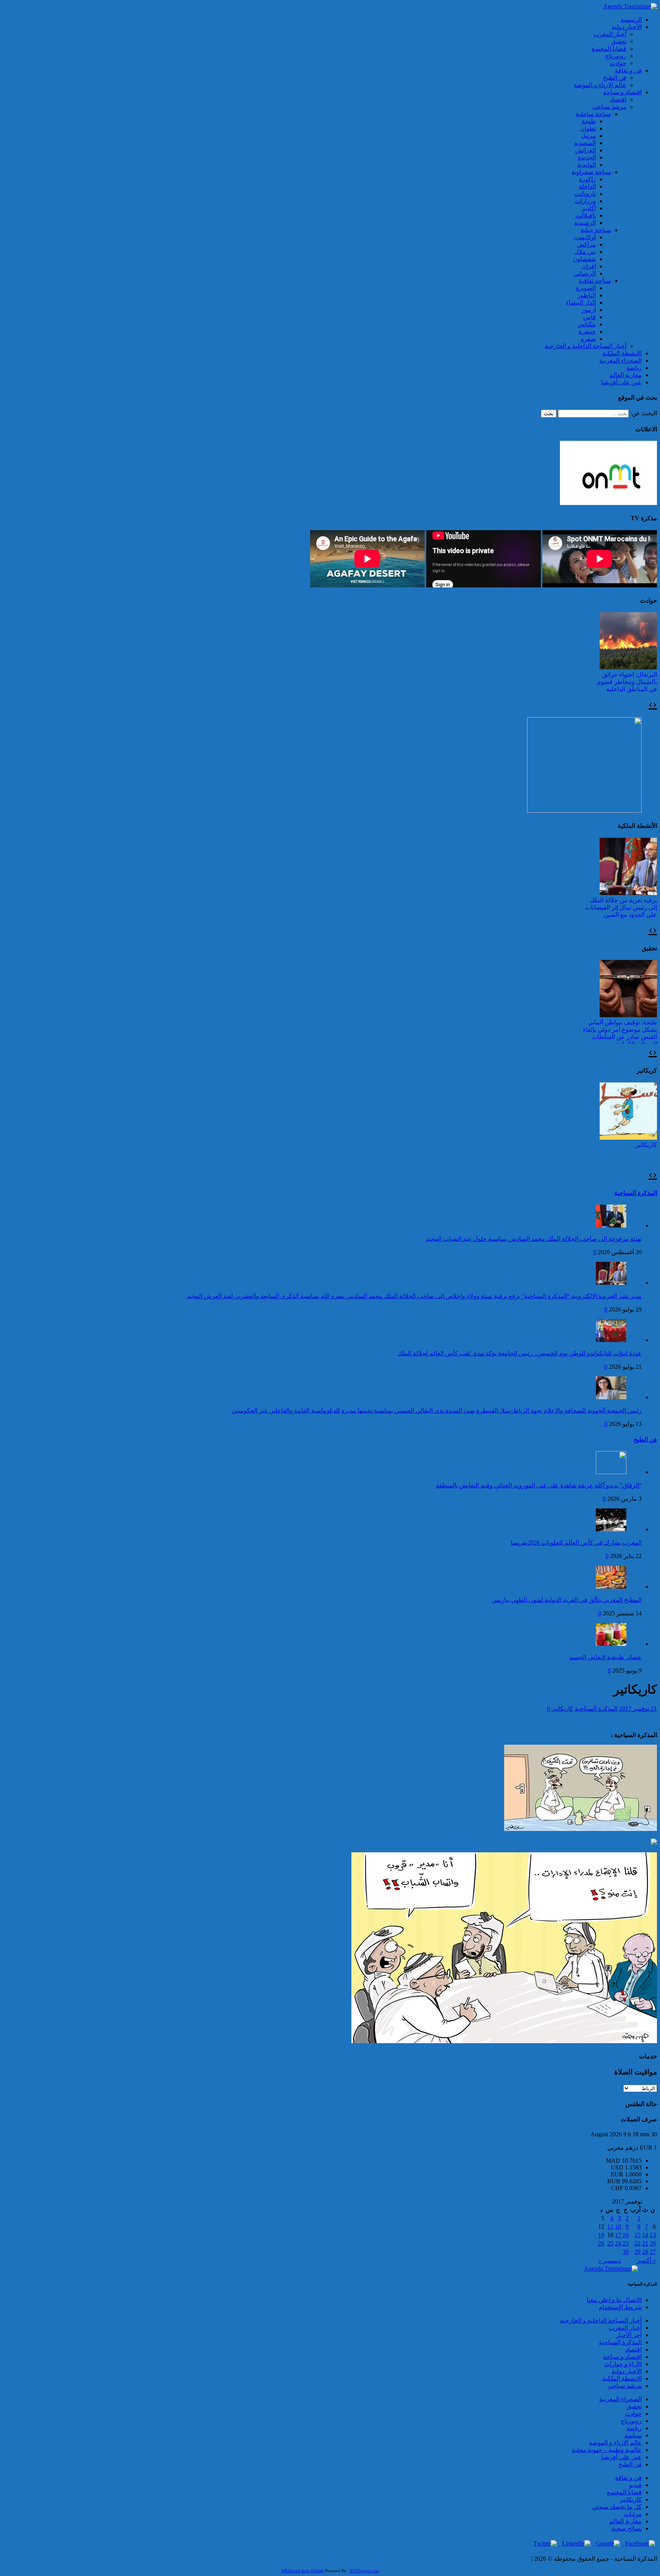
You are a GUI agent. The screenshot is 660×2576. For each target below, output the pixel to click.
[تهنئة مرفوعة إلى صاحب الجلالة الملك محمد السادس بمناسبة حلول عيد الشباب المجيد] (611, 1225)
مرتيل (588, 136)
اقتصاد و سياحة (622, 92)
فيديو (635, 2485)
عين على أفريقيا (621, 382)
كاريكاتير (646, 1145)
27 (653, 2252)
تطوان (588, 128)
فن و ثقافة (628, 70)
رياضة (634, 368)
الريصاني (585, 273)
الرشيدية (585, 223)
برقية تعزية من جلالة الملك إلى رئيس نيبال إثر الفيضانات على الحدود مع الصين (621, 907)
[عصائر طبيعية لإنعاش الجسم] (611, 1644)
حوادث (618, 63)
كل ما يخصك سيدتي (617, 2507)
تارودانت (585, 194)
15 (637, 2235)
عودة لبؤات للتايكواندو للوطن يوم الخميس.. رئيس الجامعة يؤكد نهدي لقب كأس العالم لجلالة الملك (520, 1353)
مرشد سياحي (609, 107)
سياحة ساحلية (593, 114)
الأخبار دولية (627, 27)
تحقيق (619, 41)
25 (610, 2243)
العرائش (586, 150)
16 (626, 2235)
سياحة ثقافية (595, 281)
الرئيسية (631, 20)
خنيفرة (587, 331)
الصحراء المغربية (620, 361)
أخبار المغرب (610, 34)
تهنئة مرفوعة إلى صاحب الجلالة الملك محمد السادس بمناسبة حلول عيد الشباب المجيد (534, 1239)
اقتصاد (618, 99)
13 (653, 2235)
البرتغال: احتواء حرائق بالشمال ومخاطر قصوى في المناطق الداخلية (627, 682)
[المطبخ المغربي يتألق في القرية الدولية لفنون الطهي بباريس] (611, 1586)
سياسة (633, 2435)
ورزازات (585, 201)
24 (618, 2243)
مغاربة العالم (625, 375)
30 (626, 2252)
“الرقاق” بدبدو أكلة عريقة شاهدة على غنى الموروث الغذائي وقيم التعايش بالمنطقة (539, 1485)
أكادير (589, 208)
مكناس (587, 324)
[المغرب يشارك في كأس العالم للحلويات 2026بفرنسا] (611, 1529)
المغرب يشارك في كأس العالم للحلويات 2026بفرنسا (576, 1543)
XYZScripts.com (365, 2571)
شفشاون (584, 259)
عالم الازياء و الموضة (600, 85)
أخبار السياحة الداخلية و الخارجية (586, 346)
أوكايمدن (585, 237)
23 (626, 2243)
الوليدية (587, 165)
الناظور (587, 295)
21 (645, 2243)
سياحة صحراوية (591, 172)
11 (610, 2227)
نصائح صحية (627, 2528)
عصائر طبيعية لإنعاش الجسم (606, 1657)
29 (637, 2252)
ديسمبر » (610, 2261)
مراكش (586, 244)
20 (653, 2243)
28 (645, 2252)
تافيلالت (586, 215)
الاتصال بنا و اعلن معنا (614, 2300)
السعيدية (585, 143)
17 (618, 2235)
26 (601, 2243)
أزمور (589, 310)
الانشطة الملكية (622, 353)
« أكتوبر (646, 2261)
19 (601, 2235)
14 (645, 2235)
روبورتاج (616, 56)
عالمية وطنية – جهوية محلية (607, 2450)
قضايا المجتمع (609, 49)
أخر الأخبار (629, 2335)
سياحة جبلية (596, 230)
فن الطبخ (615, 78)
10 (618, 2227)
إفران (589, 266)
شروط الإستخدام (620, 2307)
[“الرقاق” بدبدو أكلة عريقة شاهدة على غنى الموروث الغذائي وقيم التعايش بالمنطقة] (611, 1472)
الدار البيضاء (581, 302)
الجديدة (587, 157)
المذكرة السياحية (636, 1193)
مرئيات (633, 2514)
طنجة (589, 121)
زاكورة (587, 179)
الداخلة (587, 186)
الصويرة (586, 288)
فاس (590, 317)
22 (637, 2243)
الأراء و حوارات (623, 2364)
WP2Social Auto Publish (302, 2571)
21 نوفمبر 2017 (638, 1709)
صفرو (588, 339)
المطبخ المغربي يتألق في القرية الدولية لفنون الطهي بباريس (567, 1600)
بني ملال (585, 252)
